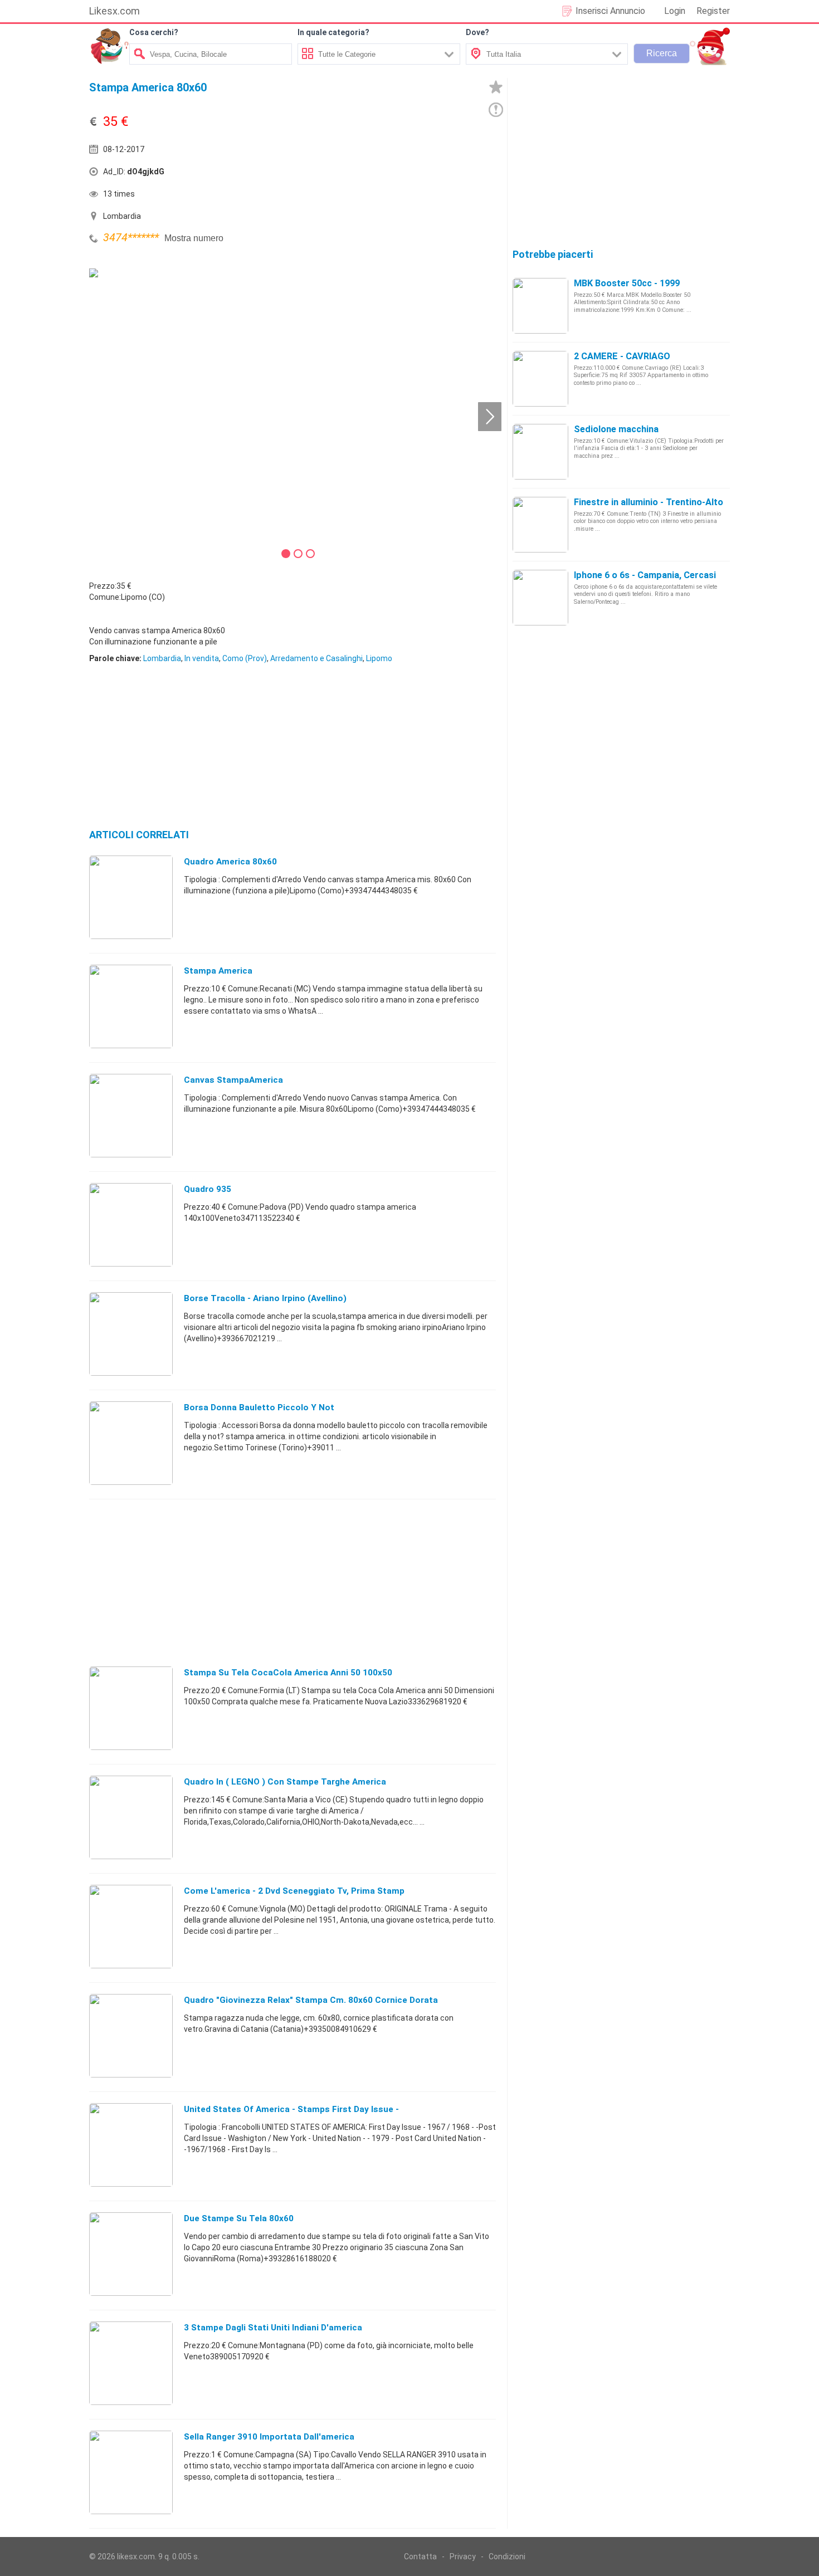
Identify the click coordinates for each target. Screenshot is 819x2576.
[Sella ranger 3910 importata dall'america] (131, 2472)
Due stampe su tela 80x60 (239, 2218)
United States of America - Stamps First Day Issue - (291, 2109)
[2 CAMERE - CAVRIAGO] (540, 378)
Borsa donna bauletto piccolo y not (259, 1407)
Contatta (420, 2557)
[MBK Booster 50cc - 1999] (540, 305)
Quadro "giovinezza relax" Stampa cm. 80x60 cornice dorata (311, 2000)
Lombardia (162, 658)
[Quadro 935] (131, 1224)
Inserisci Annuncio (610, 11)
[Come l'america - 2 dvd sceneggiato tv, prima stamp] (131, 1926)
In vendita (202, 658)
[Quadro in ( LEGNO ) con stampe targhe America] (131, 1817)
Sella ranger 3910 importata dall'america (269, 2437)
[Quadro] (131, 2035)
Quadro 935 (208, 1189)
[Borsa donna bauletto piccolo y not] (131, 1443)
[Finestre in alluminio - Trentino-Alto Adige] (540, 524)
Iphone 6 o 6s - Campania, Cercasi (645, 575)
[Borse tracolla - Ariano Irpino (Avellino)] (131, 1333)
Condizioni (507, 2557)
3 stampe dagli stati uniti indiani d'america (273, 2328)
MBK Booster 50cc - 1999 (627, 283)
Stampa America (218, 971)
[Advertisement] (396, 174)
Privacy (463, 2557)
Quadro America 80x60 (230, 862)
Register (713, 11)
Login (675, 11)
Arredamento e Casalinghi (316, 658)
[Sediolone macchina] (540, 451)
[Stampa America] (131, 1006)
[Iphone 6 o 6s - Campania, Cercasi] (540, 597)
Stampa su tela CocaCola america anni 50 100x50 (288, 1673)
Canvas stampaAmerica (233, 1080)
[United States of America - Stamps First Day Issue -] (131, 2144)
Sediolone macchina (616, 429)
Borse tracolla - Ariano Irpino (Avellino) (265, 1298)
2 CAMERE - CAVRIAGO (622, 356)
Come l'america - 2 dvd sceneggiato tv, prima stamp (294, 1891)
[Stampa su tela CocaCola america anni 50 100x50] (131, 1708)
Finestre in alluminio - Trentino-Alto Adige (662, 502)
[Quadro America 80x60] (131, 897)
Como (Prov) (245, 658)
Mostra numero (194, 238)
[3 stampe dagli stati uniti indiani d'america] (131, 2363)
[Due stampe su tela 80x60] (131, 2254)
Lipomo (379, 658)
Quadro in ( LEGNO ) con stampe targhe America (285, 1782)
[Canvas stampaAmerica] (131, 1115)
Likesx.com (114, 11)
